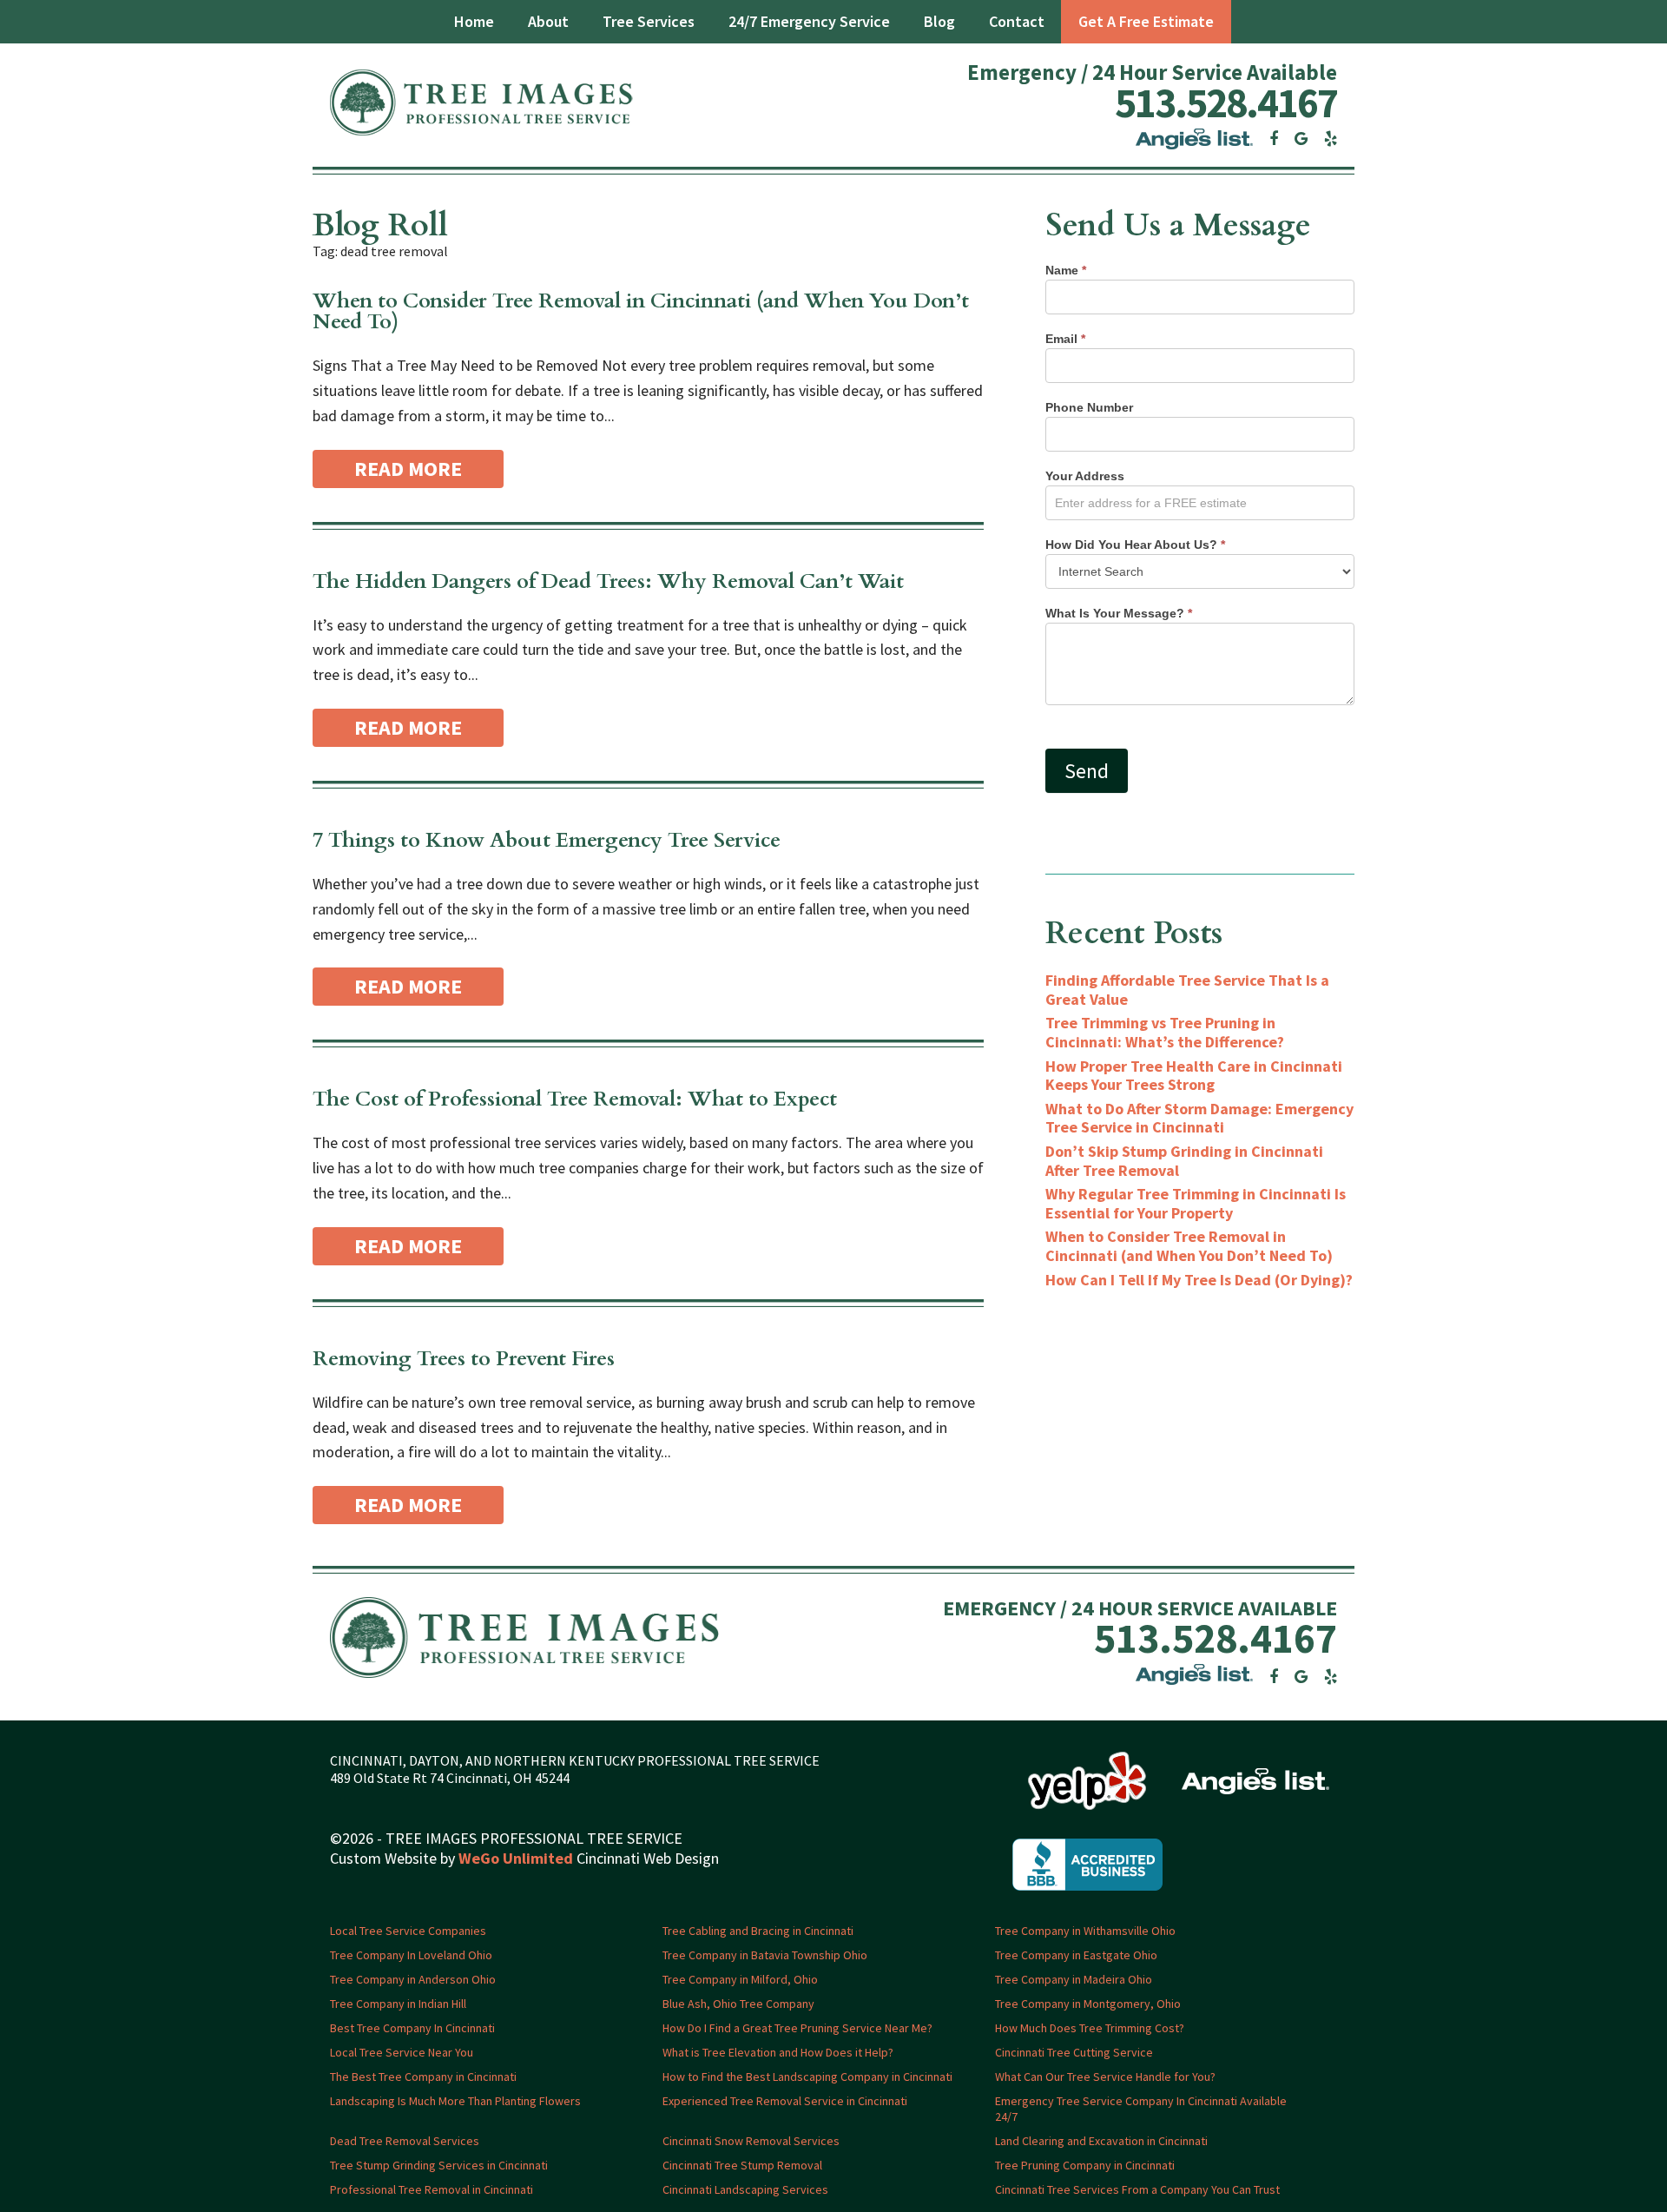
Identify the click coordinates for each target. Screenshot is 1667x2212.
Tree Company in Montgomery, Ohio (1088, 2004)
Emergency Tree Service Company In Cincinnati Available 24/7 (1141, 2109)
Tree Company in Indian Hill (398, 2004)
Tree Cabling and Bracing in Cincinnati (758, 1931)
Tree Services (649, 21)
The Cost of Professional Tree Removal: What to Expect (575, 1099)
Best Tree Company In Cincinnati (412, 2028)
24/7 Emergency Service (809, 21)
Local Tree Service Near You (402, 2052)
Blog (939, 21)
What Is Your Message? (1119, 613)
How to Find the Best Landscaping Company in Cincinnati (807, 2077)
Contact (1017, 21)
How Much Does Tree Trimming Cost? (1090, 2028)
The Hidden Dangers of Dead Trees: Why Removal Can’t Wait (608, 581)
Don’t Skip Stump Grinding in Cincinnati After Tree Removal (1184, 1161)
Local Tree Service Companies (408, 1931)
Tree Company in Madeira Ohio (1074, 1979)
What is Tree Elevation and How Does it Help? (778, 2052)
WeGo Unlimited (516, 1858)
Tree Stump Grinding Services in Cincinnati (439, 2165)
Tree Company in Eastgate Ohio (1076, 1955)
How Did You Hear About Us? (1135, 545)
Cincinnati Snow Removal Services (751, 2141)
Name (1066, 270)
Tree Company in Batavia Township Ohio (765, 1955)
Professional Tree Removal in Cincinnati (432, 2189)
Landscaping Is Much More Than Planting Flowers (455, 2101)
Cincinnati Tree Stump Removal (742, 2165)
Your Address (1085, 476)
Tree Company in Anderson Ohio (413, 1979)
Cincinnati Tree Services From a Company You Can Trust (1137, 2189)
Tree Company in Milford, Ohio (740, 1979)
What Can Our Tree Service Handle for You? (1105, 2077)
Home (474, 21)
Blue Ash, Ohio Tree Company (738, 2004)
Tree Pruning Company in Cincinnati (1085, 2165)
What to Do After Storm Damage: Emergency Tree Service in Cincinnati (1199, 1118)
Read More (408, 469)
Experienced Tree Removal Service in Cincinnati (785, 2101)
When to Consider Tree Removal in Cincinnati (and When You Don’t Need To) (641, 311)
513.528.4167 (1226, 102)
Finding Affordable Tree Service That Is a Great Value (1187, 990)
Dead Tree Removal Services (405, 2141)
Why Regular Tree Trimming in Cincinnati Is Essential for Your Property (1196, 1203)
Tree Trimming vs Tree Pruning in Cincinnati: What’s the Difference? (1165, 1032)
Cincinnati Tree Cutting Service (1074, 2052)
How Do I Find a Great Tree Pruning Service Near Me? (797, 2028)
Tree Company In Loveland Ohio (411, 1955)
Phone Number (1089, 407)
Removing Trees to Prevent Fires (464, 1359)
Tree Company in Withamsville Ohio (1085, 1931)
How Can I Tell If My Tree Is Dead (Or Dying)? (1199, 1280)
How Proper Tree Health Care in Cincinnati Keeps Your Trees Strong (1194, 1076)
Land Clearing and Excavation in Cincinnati (1101, 2141)
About (548, 21)
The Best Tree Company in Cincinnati (423, 2077)
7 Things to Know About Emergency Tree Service (547, 840)
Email (1065, 339)
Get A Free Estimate (1146, 21)
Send (1087, 771)
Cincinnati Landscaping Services (745, 2189)
